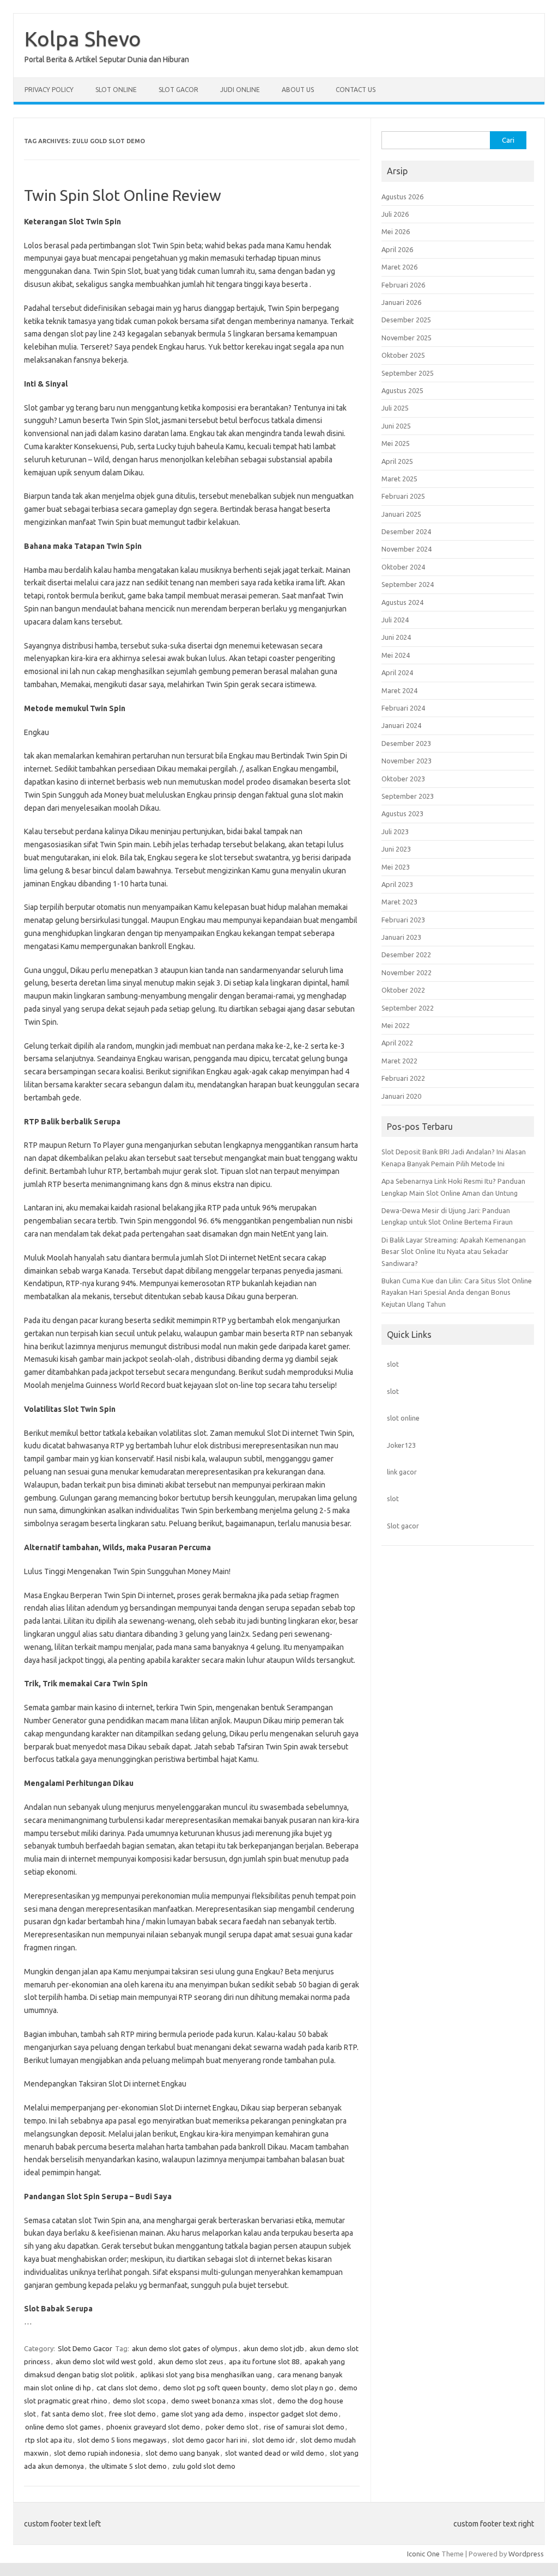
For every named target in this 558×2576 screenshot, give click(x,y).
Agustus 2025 (402, 390)
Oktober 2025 (403, 355)
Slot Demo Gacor (85, 2348)
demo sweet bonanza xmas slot (222, 2401)
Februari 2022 (403, 1078)
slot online (403, 1418)
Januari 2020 (401, 1096)
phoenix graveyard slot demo (153, 2427)
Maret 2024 (399, 690)
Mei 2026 (396, 231)
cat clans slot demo (127, 2388)
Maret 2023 (399, 902)
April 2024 (397, 672)
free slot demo (132, 2414)
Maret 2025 (399, 479)
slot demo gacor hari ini (210, 2440)
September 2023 (408, 796)
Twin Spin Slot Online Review (123, 195)
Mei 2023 (396, 867)
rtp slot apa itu (48, 2440)
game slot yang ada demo (202, 2414)
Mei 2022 (396, 1025)
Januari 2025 (401, 514)
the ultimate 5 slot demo (128, 2466)
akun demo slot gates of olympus (185, 2348)
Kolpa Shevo (83, 39)
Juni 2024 (396, 637)
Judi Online (240, 90)
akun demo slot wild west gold (104, 2361)
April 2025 (397, 461)
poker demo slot (232, 2427)
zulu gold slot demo (204, 2466)
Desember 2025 (406, 320)
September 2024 (408, 584)
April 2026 (397, 249)
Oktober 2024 (403, 567)
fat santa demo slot (72, 2414)
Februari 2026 (403, 285)
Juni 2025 (396, 426)
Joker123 (401, 1445)
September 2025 (408, 373)
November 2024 (407, 549)
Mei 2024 (396, 655)
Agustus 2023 (402, 813)
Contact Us (356, 90)
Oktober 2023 (403, 779)
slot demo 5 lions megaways (122, 2440)
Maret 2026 (399, 267)
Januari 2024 (401, 725)
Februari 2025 (403, 496)
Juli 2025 (395, 408)
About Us (298, 90)
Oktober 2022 (403, 990)
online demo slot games (63, 2427)
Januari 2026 (401, 302)
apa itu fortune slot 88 (264, 2361)
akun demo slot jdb (274, 2348)
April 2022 (397, 1043)
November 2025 (407, 338)
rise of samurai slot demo (304, 2427)
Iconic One (423, 2554)
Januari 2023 (401, 937)
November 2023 (407, 761)
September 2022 (408, 1008)
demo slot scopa (139, 2401)
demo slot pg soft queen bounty (214, 2388)
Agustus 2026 (402, 197)
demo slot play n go (302, 2388)
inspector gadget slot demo (293, 2414)
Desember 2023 (406, 743)
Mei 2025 (396, 443)
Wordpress (526, 2554)
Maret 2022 (399, 1061)
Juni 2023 (396, 849)
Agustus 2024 (402, 602)
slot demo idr (274, 2440)
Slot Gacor (178, 90)
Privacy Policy (49, 90)
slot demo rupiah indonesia (97, 2453)
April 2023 (397, 884)
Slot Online (116, 90)
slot (393, 1364)
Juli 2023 (395, 831)
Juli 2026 (395, 214)
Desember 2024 (406, 531)
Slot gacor (403, 1526)
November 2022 (407, 972)
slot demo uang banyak (183, 2453)
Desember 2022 (406, 954)
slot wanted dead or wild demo (275, 2453)
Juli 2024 (395, 620)
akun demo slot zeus (191, 2361)
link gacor (402, 1472)
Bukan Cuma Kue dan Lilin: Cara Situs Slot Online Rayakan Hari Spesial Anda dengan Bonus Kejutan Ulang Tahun (457, 1292)
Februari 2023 (403, 920)
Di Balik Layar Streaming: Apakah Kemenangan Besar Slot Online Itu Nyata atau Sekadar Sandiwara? (454, 1252)
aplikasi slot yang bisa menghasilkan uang (206, 2375)
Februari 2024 (403, 708)
